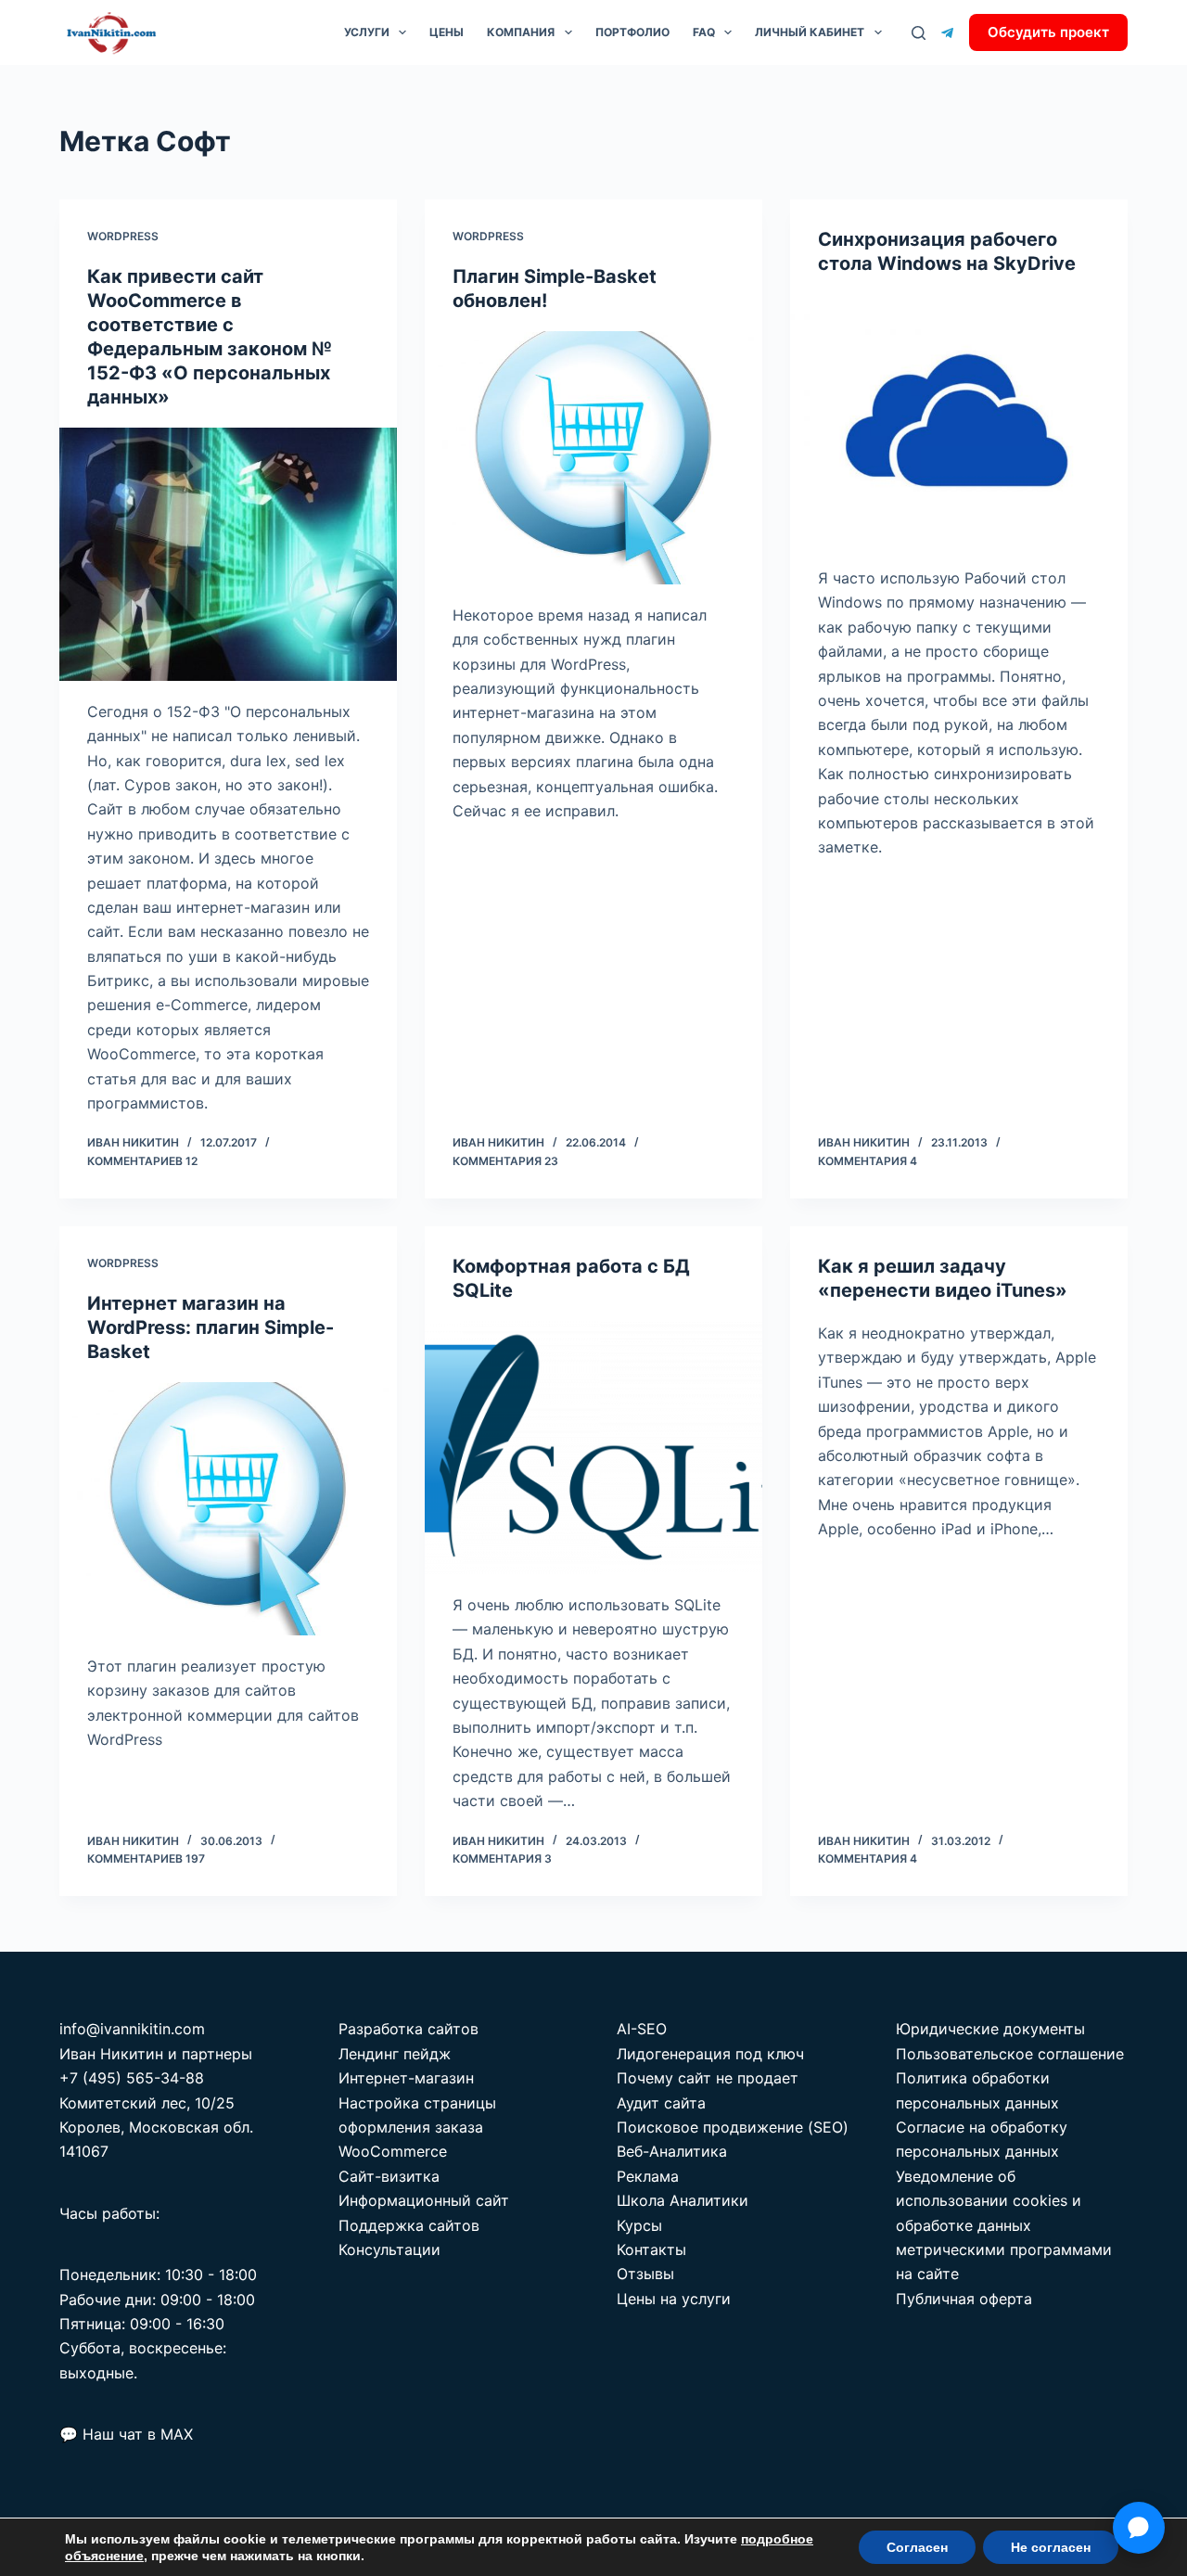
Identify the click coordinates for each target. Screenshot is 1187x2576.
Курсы (639, 2225)
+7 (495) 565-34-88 (132, 2078)
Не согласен (1051, 2547)
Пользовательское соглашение (1010, 2054)
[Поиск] (919, 33)
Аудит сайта (661, 2103)
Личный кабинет (810, 32)
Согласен (917, 2547)
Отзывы (645, 2274)
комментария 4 (868, 1161)
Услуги (367, 32)
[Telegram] (947, 33)
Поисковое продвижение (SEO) (733, 2127)
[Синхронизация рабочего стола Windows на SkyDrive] (959, 421)
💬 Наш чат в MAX (126, 2434)
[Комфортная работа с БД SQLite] (593, 1448)
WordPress (123, 236)
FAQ (704, 32)
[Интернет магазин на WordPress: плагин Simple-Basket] (228, 1509)
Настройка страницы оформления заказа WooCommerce (417, 2127)
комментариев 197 (146, 1858)
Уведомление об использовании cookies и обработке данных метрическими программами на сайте (1004, 2225)
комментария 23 (505, 1161)
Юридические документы (990, 2029)
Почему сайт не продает (708, 2078)
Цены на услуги (674, 2299)
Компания (521, 32)
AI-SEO (642, 2029)
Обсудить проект (1048, 32)
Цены (447, 32)
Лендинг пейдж (395, 2054)
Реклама (648, 2176)
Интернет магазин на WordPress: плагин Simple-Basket (211, 1327)
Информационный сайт (424, 2200)
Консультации (389, 2249)
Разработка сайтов (408, 2029)
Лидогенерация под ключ (710, 2054)
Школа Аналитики (683, 2200)
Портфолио (632, 32)
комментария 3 (502, 1858)
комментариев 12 (142, 1161)
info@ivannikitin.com (132, 2029)
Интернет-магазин (406, 2078)
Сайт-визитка (389, 2176)
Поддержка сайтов (409, 2225)
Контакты (651, 2249)
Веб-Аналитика (672, 2151)
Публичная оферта (964, 2299)
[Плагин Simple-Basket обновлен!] (593, 458)
